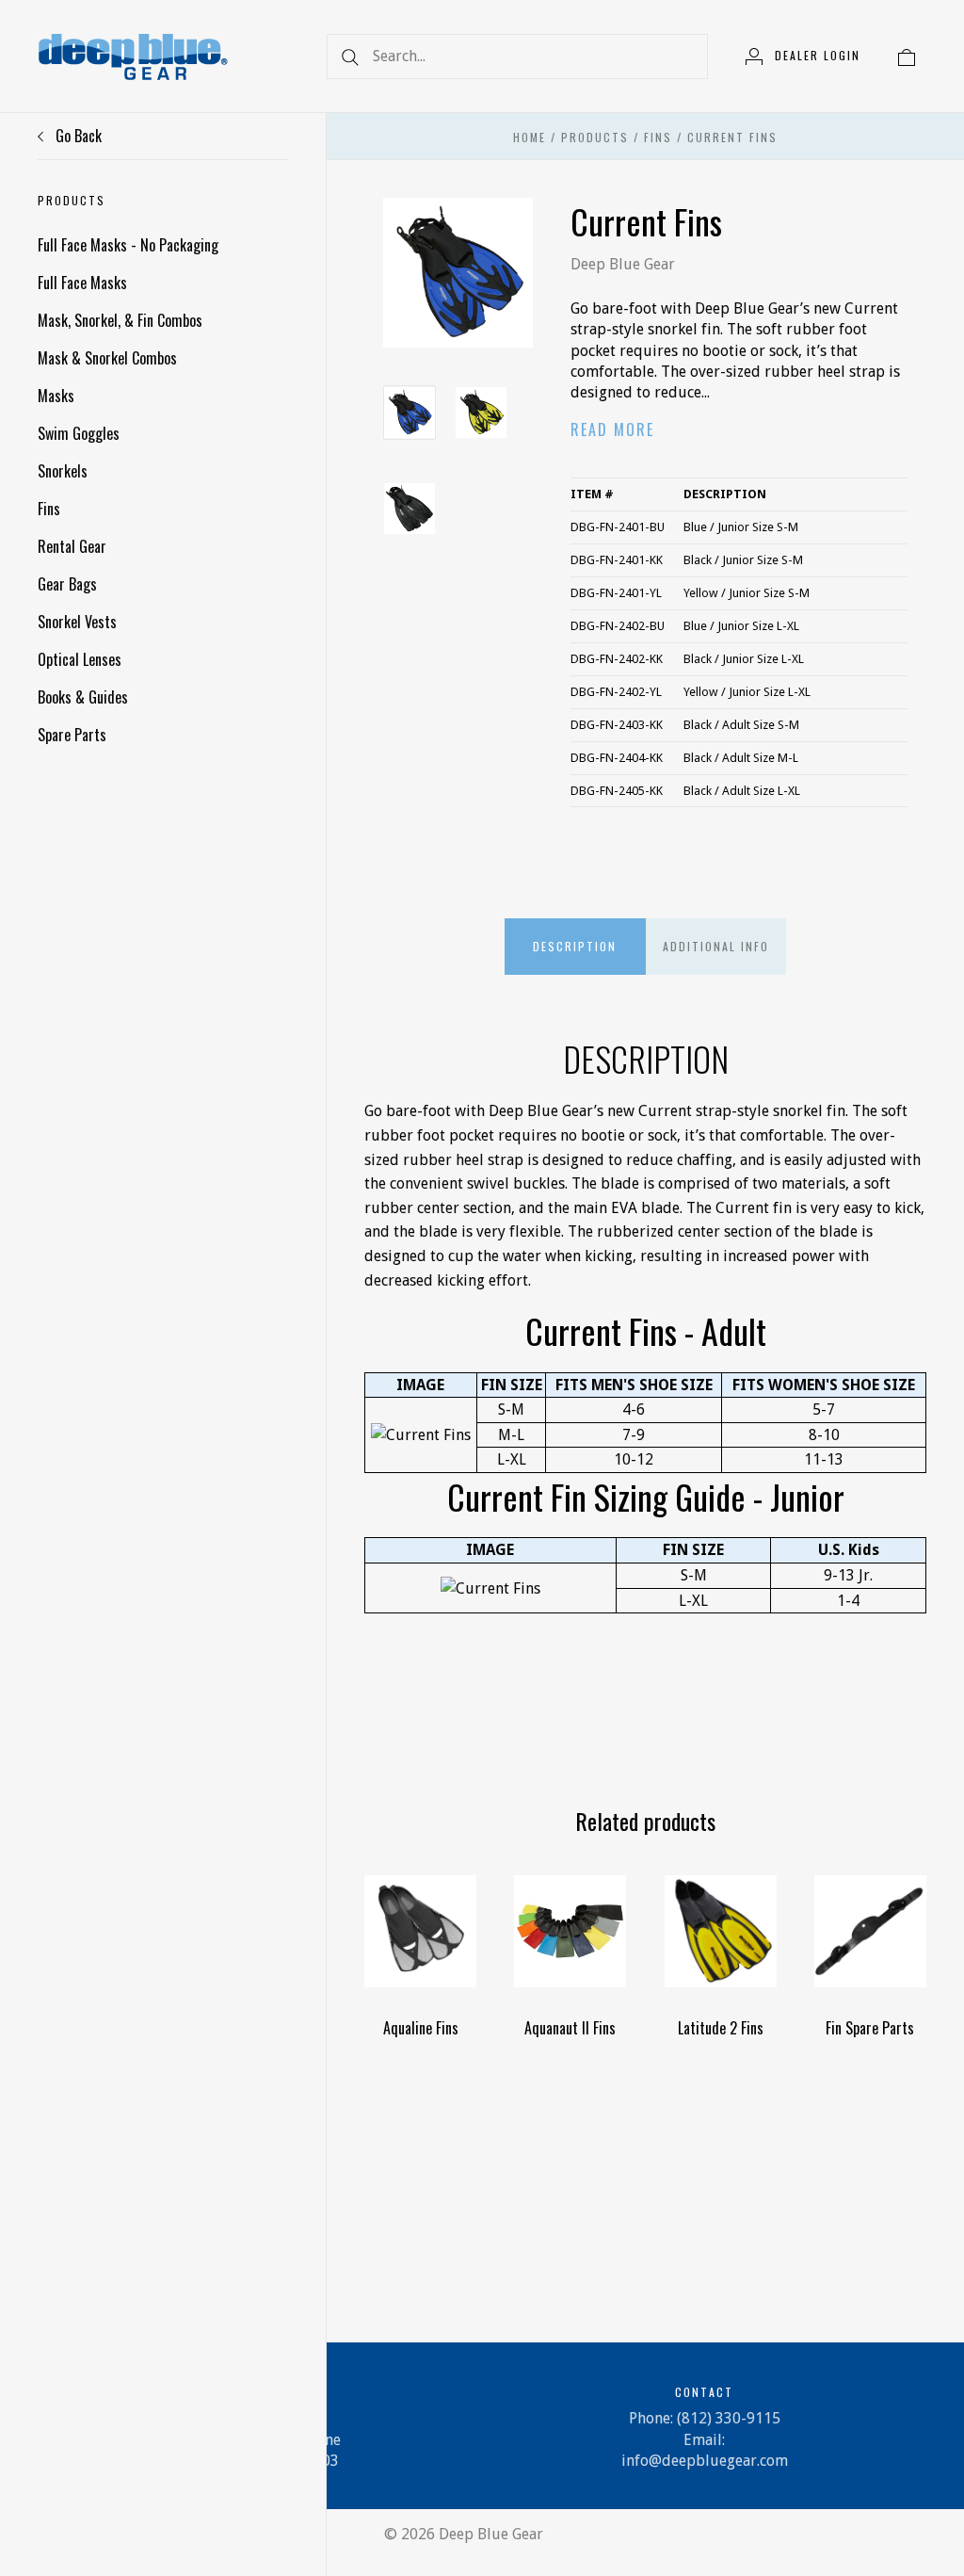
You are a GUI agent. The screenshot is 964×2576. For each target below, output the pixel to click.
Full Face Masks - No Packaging (128, 245)
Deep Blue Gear (623, 264)
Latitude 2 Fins (721, 2028)
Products (595, 137)
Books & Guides (83, 697)
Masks (56, 396)
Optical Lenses (80, 659)
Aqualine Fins (421, 2028)
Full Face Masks (82, 283)
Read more (612, 429)
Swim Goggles (79, 433)
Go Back (77, 136)
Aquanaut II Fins (570, 2028)
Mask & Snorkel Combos (107, 358)
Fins (49, 509)
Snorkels (63, 471)
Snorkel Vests (77, 622)
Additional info (716, 946)
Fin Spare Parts (870, 2028)
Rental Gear (72, 546)
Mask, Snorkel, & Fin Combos (120, 320)
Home (530, 137)
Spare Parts (72, 735)
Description (575, 946)
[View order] (907, 56)
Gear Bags (67, 584)
